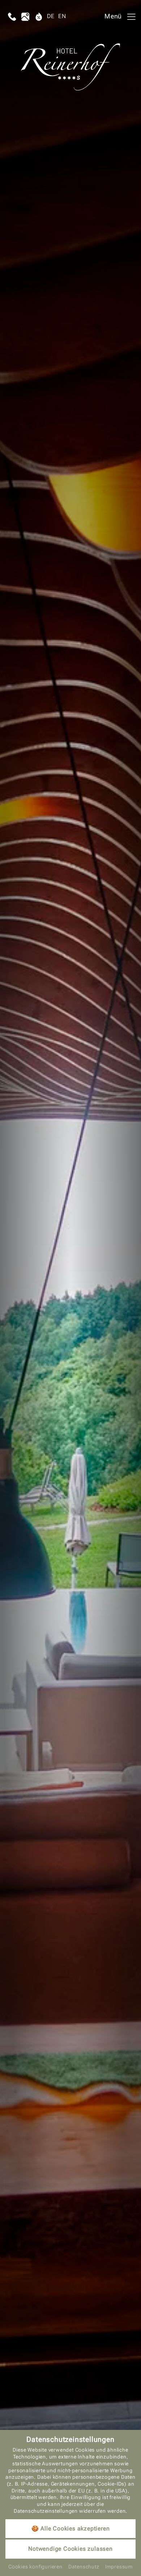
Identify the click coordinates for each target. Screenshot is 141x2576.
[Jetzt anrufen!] (12, 17)
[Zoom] (70, 1288)
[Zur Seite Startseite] (71, 67)
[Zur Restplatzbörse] (39, 17)
